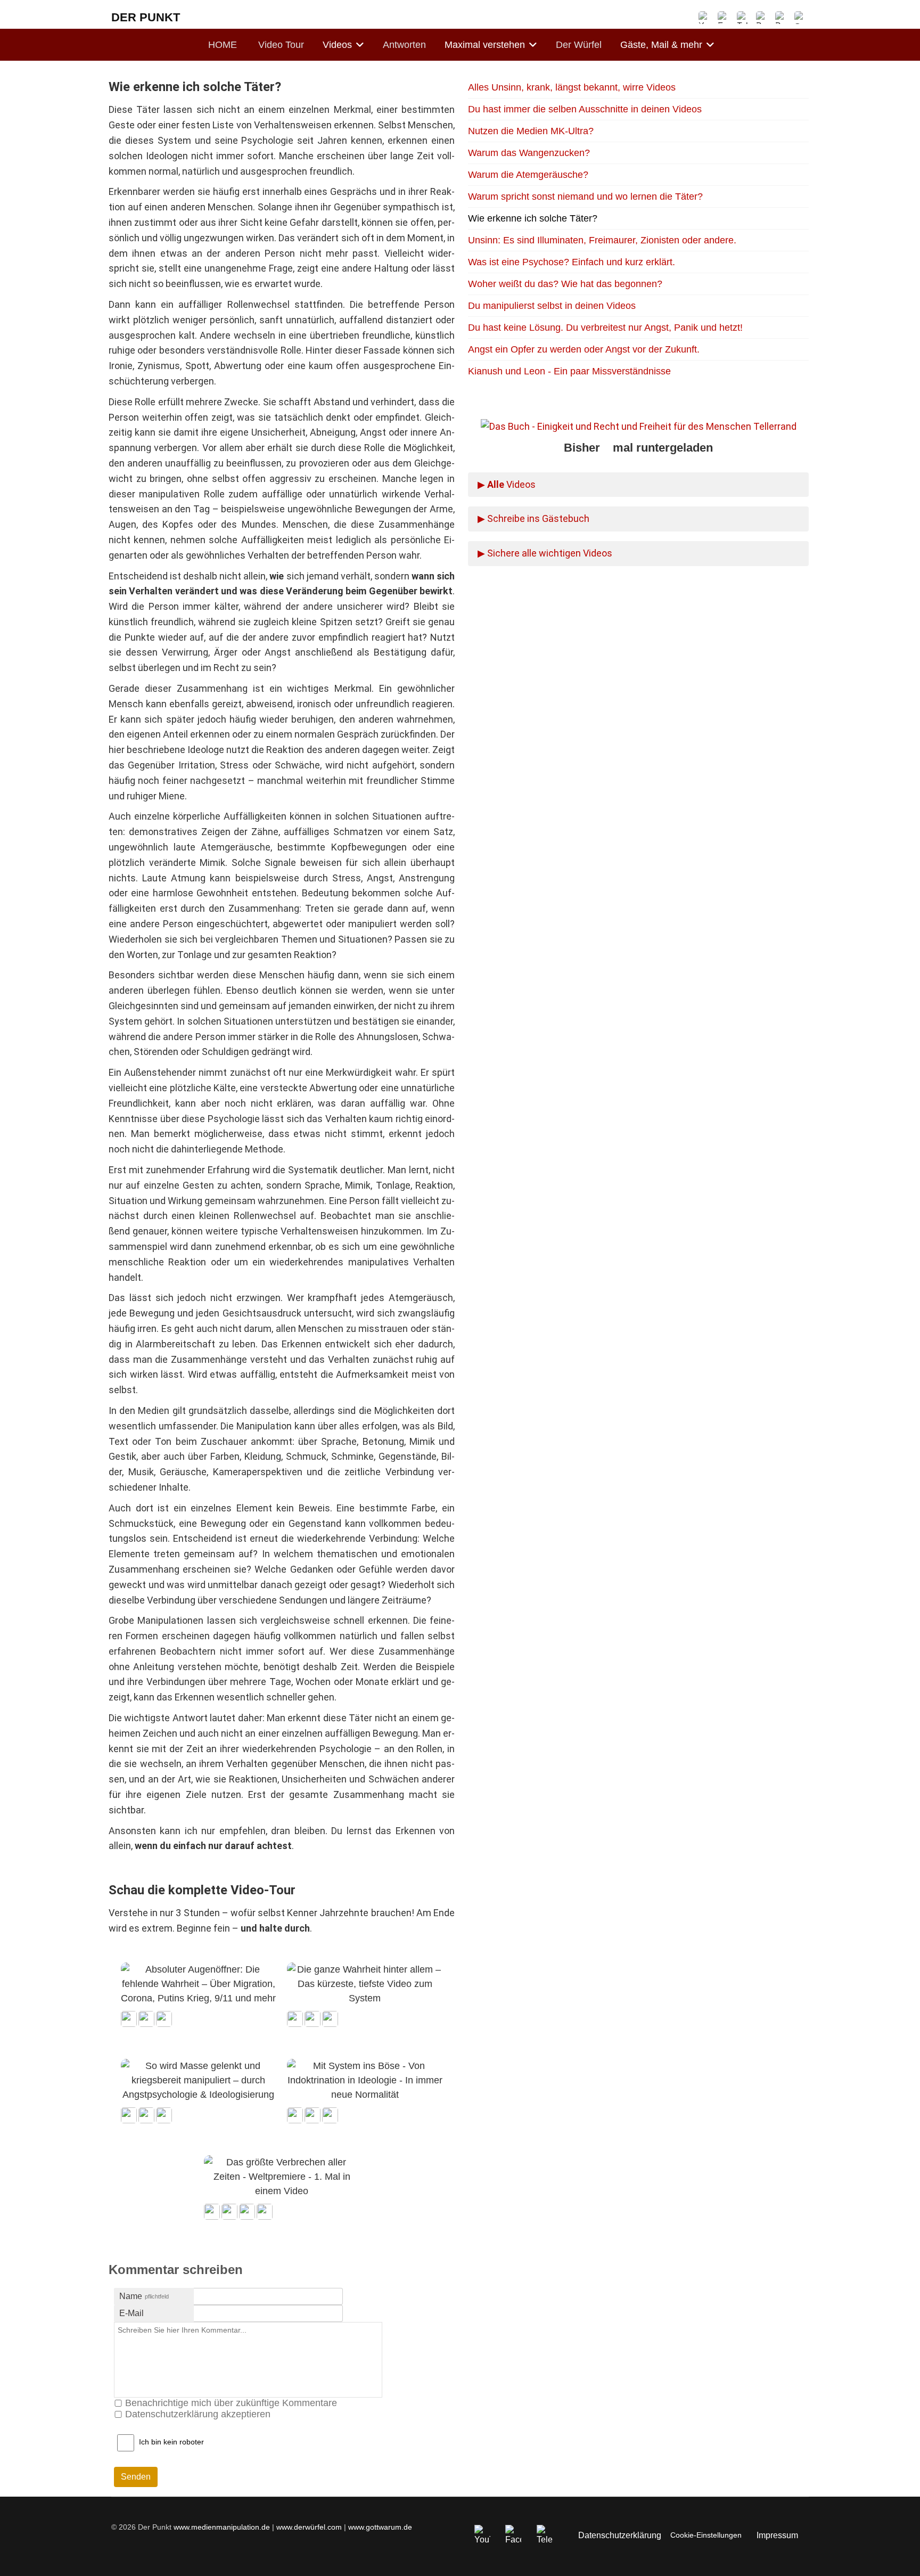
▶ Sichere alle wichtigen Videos (545, 553)
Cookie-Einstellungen (706, 2535)
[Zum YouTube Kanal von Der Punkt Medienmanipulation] (705, 18)
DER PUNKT (146, 17)
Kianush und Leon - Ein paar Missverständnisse (569, 371)
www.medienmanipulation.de (222, 2527)
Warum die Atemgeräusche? (528, 175)
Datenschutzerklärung (620, 2535)
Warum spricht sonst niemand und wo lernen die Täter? (585, 197)
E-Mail (132, 2313)
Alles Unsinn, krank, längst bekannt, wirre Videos (572, 87)
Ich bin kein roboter (171, 2442)
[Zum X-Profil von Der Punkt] (782, 18)
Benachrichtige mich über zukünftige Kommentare (231, 2403)
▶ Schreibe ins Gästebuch (533, 518)
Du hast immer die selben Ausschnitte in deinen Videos (585, 109)
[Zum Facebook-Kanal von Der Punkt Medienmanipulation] (724, 18)
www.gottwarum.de (380, 2527)
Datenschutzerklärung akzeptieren (198, 2414)
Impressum (777, 2535)
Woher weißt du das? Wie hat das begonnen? (565, 284)
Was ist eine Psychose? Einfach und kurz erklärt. (572, 262)
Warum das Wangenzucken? (529, 153)
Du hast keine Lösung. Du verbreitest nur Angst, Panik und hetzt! (605, 328)
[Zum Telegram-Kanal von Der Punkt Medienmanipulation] (743, 18)
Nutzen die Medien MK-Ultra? (531, 131)
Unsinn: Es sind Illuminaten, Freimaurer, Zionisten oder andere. (602, 240)
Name (144, 2296)
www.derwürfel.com (309, 2527)
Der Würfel (579, 45)
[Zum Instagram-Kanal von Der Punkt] (762, 18)
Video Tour (281, 45)
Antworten (404, 45)
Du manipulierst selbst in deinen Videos (552, 306)
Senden (136, 2477)
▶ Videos (507, 484)
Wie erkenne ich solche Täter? (533, 218)
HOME (223, 45)
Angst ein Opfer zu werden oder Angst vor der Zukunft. (584, 349)
